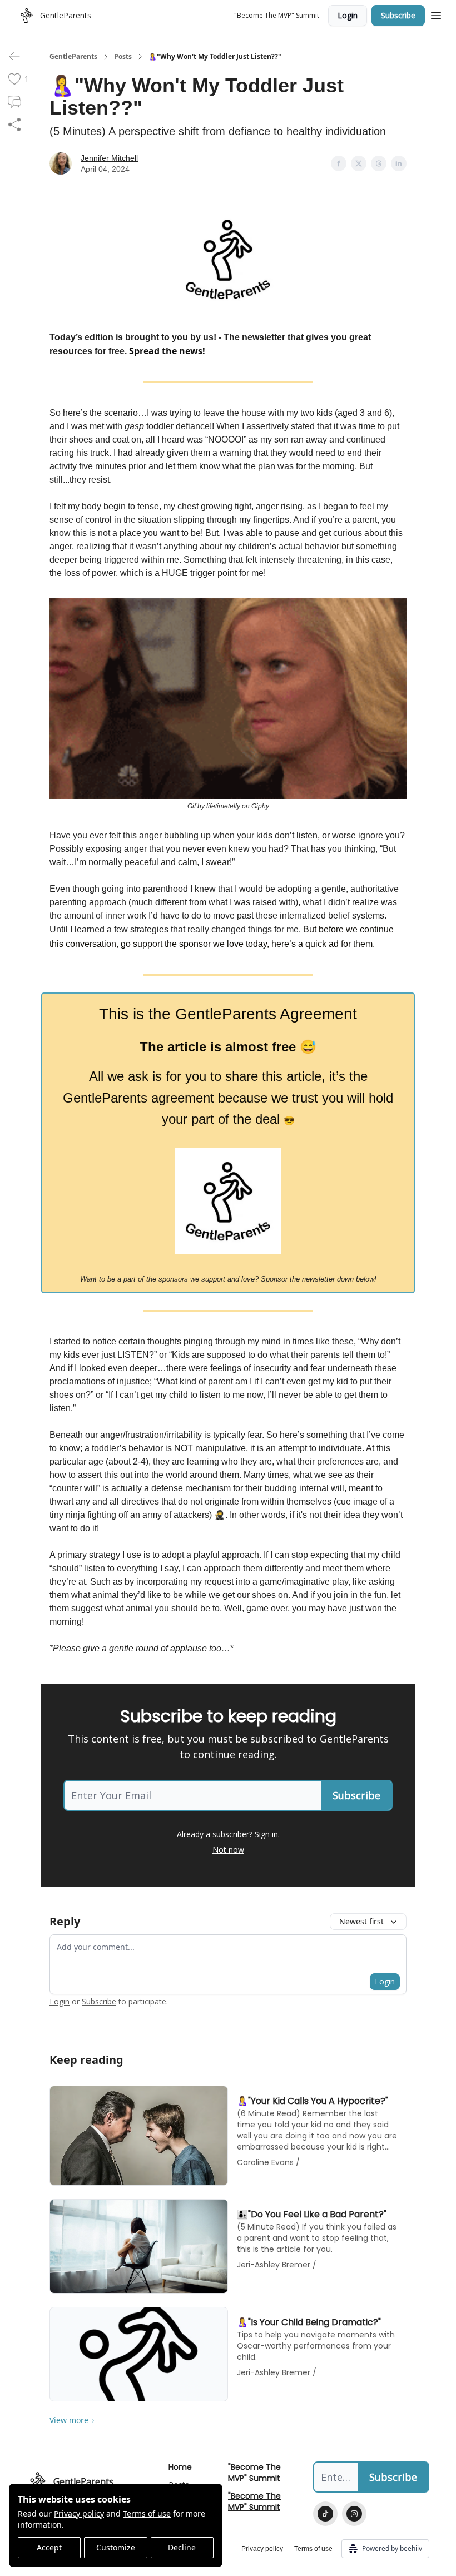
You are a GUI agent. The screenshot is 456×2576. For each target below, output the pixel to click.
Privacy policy (79, 2513)
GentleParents (73, 57)
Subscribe (398, 15)
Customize (116, 2547)
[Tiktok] (325, 2514)
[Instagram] (354, 2514)
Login (348, 15)
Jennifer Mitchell (109, 158)
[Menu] (436, 14)
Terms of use (147, 2513)
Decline (182, 2547)
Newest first (361, 1921)
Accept (49, 2547)
